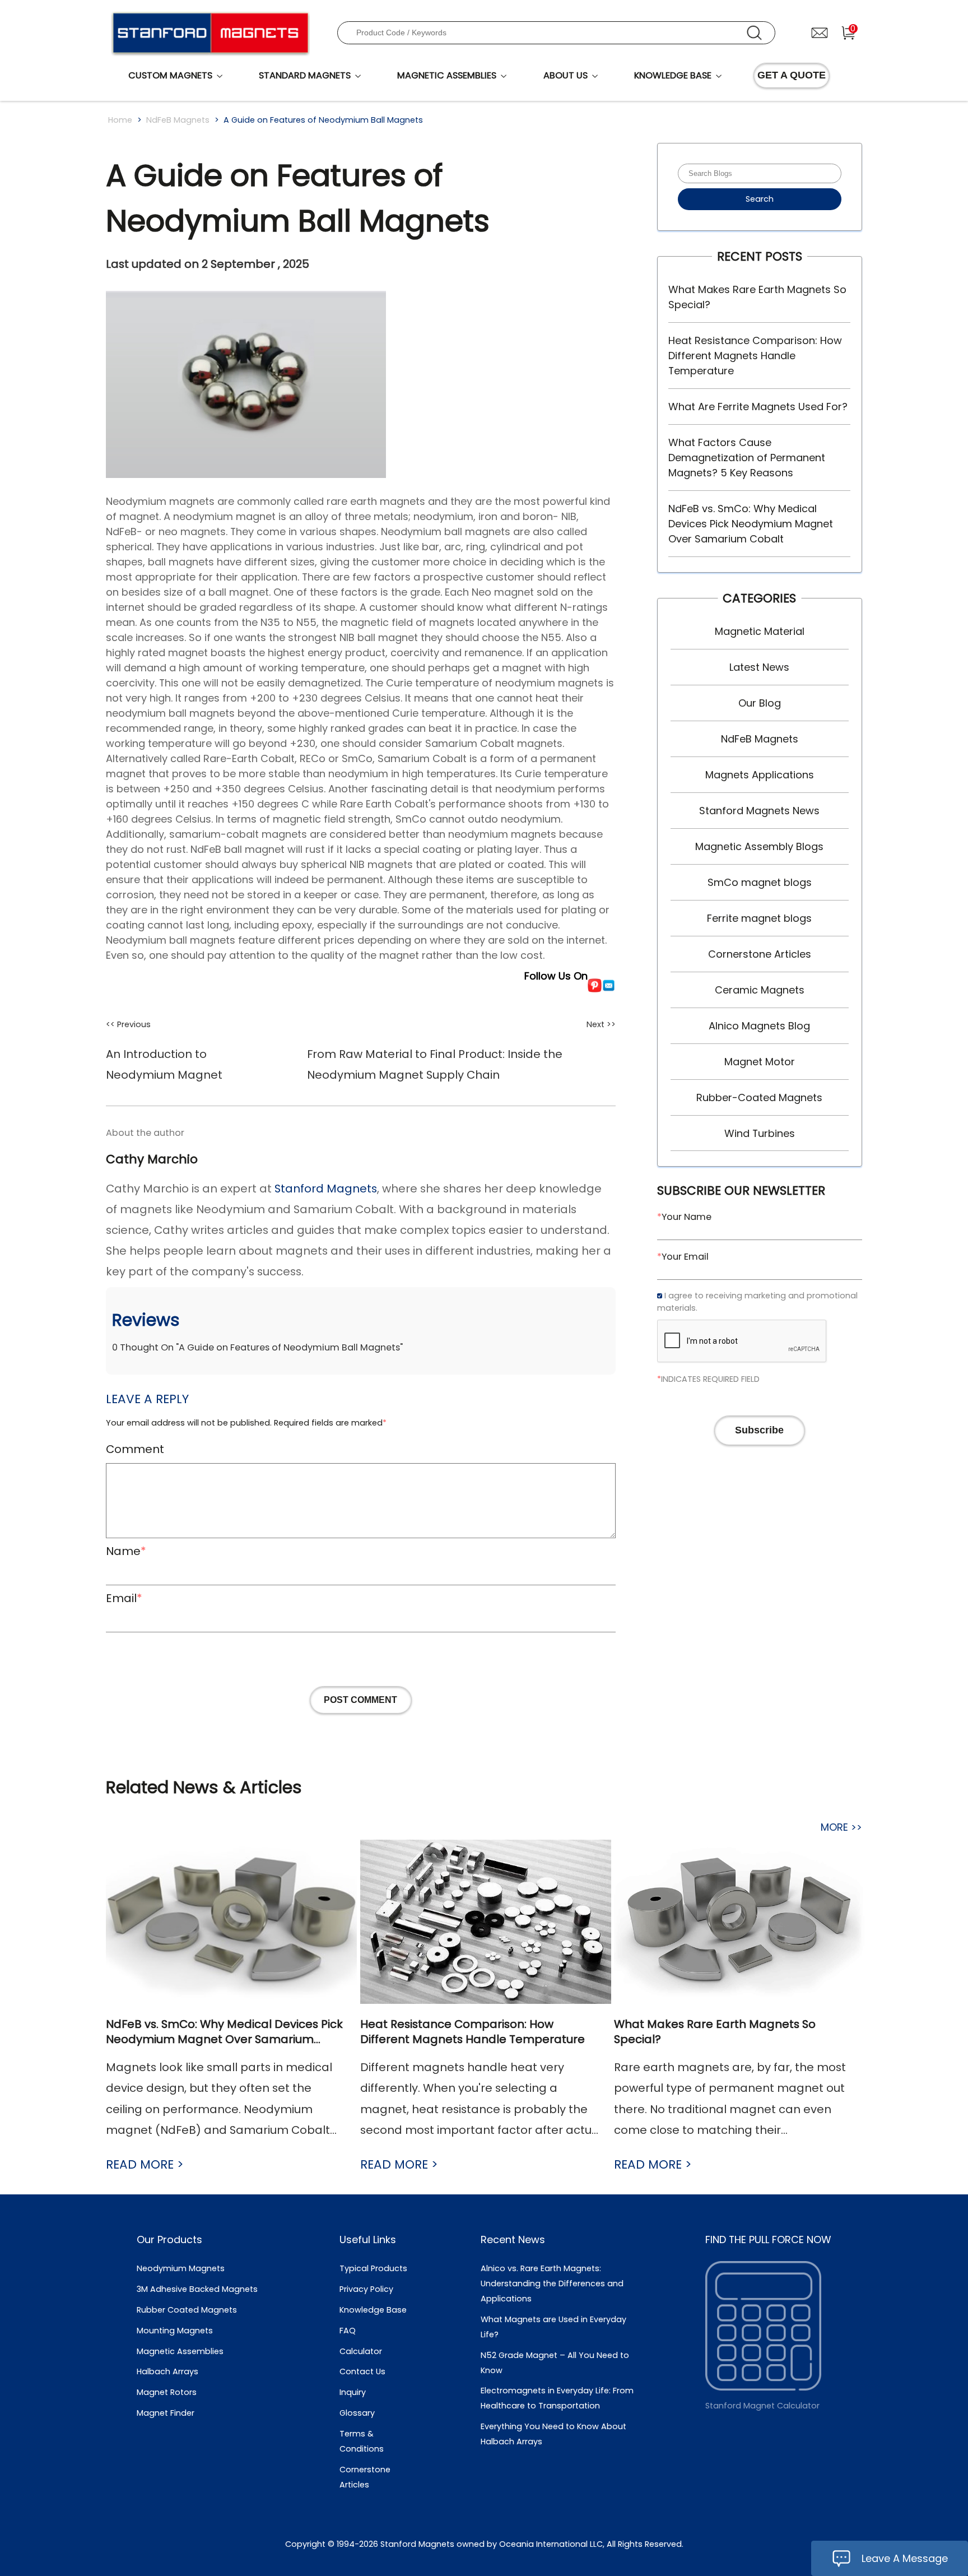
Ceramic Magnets (760, 990)
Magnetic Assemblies (180, 2351)
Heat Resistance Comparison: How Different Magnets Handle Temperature (755, 356)
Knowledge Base (373, 2310)
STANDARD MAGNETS (305, 75)
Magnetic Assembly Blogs (759, 846)
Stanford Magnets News (759, 811)
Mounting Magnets (175, 2331)
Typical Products (373, 2268)
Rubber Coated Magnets (187, 2310)
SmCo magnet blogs (760, 882)
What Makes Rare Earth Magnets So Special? (757, 297)
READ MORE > (145, 2164)
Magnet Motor (760, 1062)
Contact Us (362, 2371)
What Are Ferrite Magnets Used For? (758, 407)
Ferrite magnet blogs (759, 918)
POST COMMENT (360, 1700)
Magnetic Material (760, 631)
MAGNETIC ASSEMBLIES (447, 75)
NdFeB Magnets (178, 120)
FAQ (348, 2331)
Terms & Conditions (362, 2441)
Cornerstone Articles (760, 954)
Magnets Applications (760, 775)
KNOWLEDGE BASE (673, 75)
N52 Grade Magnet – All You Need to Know (555, 2363)
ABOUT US (566, 75)
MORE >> (841, 1827)
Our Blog (760, 703)
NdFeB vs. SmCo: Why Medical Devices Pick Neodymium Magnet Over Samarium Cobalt (751, 524)
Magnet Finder (166, 2413)
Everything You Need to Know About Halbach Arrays (553, 2434)
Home (120, 120)
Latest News (759, 667)
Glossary (357, 2413)
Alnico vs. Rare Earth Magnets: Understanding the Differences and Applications (552, 2283)
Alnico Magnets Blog (759, 1026)
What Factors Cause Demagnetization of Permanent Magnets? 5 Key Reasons (747, 458)
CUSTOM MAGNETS (170, 75)
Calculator (361, 2351)
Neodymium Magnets (181, 2268)
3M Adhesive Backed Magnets (197, 2289)
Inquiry (353, 2392)
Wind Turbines (760, 1133)
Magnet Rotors (167, 2392)
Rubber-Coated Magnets (759, 1097)
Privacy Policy (366, 2289)
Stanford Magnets (326, 1189)
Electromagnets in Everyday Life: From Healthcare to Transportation (557, 2398)
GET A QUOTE (792, 75)
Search (760, 199)
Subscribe (759, 1430)
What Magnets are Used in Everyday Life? (553, 2327)
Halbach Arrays (167, 2371)
